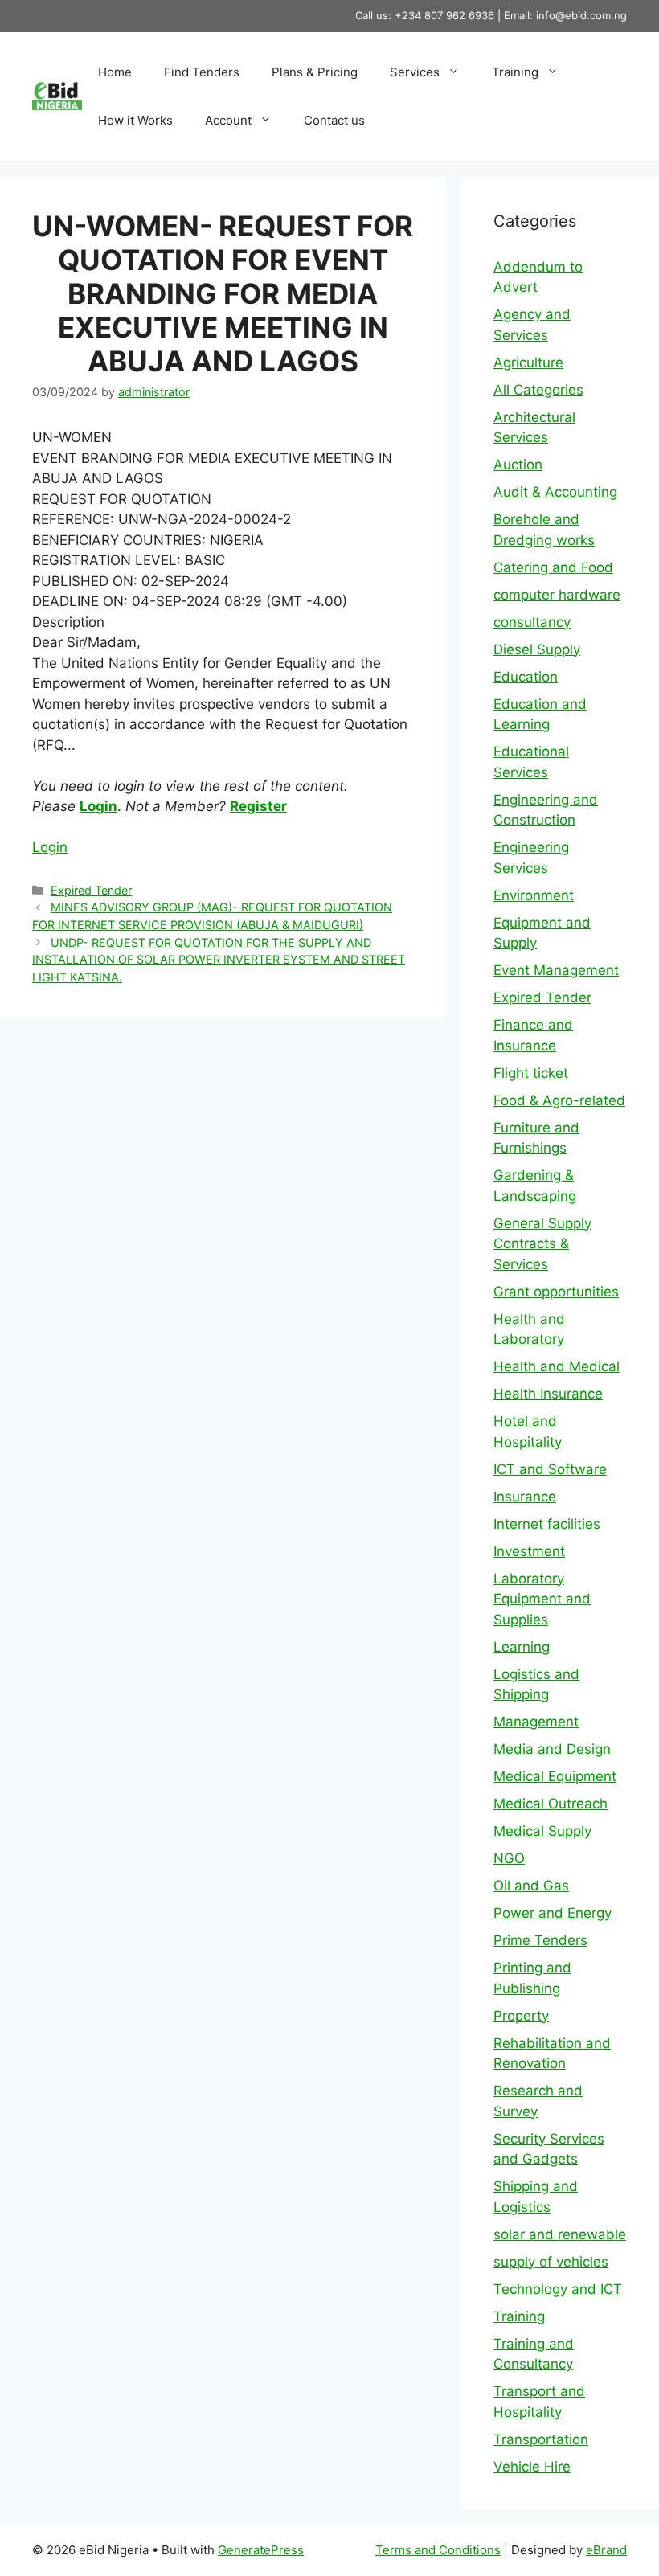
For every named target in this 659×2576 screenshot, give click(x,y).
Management (536, 1722)
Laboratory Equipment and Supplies (542, 1599)
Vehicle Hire (532, 2467)
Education (526, 677)
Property (521, 2016)
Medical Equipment (555, 1776)
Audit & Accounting (555, 492)
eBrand (606, 2550)
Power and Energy (553, 1913)
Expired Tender (91, 890)
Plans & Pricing (315, 72)
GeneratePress (261, 2550)
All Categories (538, 390)
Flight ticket (531, 1073)
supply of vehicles (551, 2262)
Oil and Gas (531, 1886)
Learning (522, 1647)
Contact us (334, 120)
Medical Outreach (551, 1804)
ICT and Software (550, 1469)
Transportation (541, 2439)
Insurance (525, 1497)
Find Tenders (202, 72)
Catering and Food (553, 567)
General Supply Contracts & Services (542, 1244)
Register (258, 806)
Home (115, 72)
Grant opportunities (556, 1292)
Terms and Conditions (438, 2550)
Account (228, 120)
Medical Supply (542, 1831)
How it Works (135, 120)
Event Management (556, 970)
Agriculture (528, 362)
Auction (518, 465)
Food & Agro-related (559, 1100)
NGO (509, 1858)
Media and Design (552, 1749)
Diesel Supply (537, 649)
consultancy (532, 622)
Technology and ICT (558, 2289)
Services (415, 72)
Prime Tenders (540, 1940)
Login (98, 806)
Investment (529, 1551)
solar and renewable (560, 2234)
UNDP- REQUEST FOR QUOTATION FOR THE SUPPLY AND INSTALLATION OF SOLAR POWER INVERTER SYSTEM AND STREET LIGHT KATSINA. (219, 960)
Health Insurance (548, 1394)
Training (515, 72)
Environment (534, 895)
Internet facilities (547, 1524)
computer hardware (557, 595)
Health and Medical (557, 1366)
